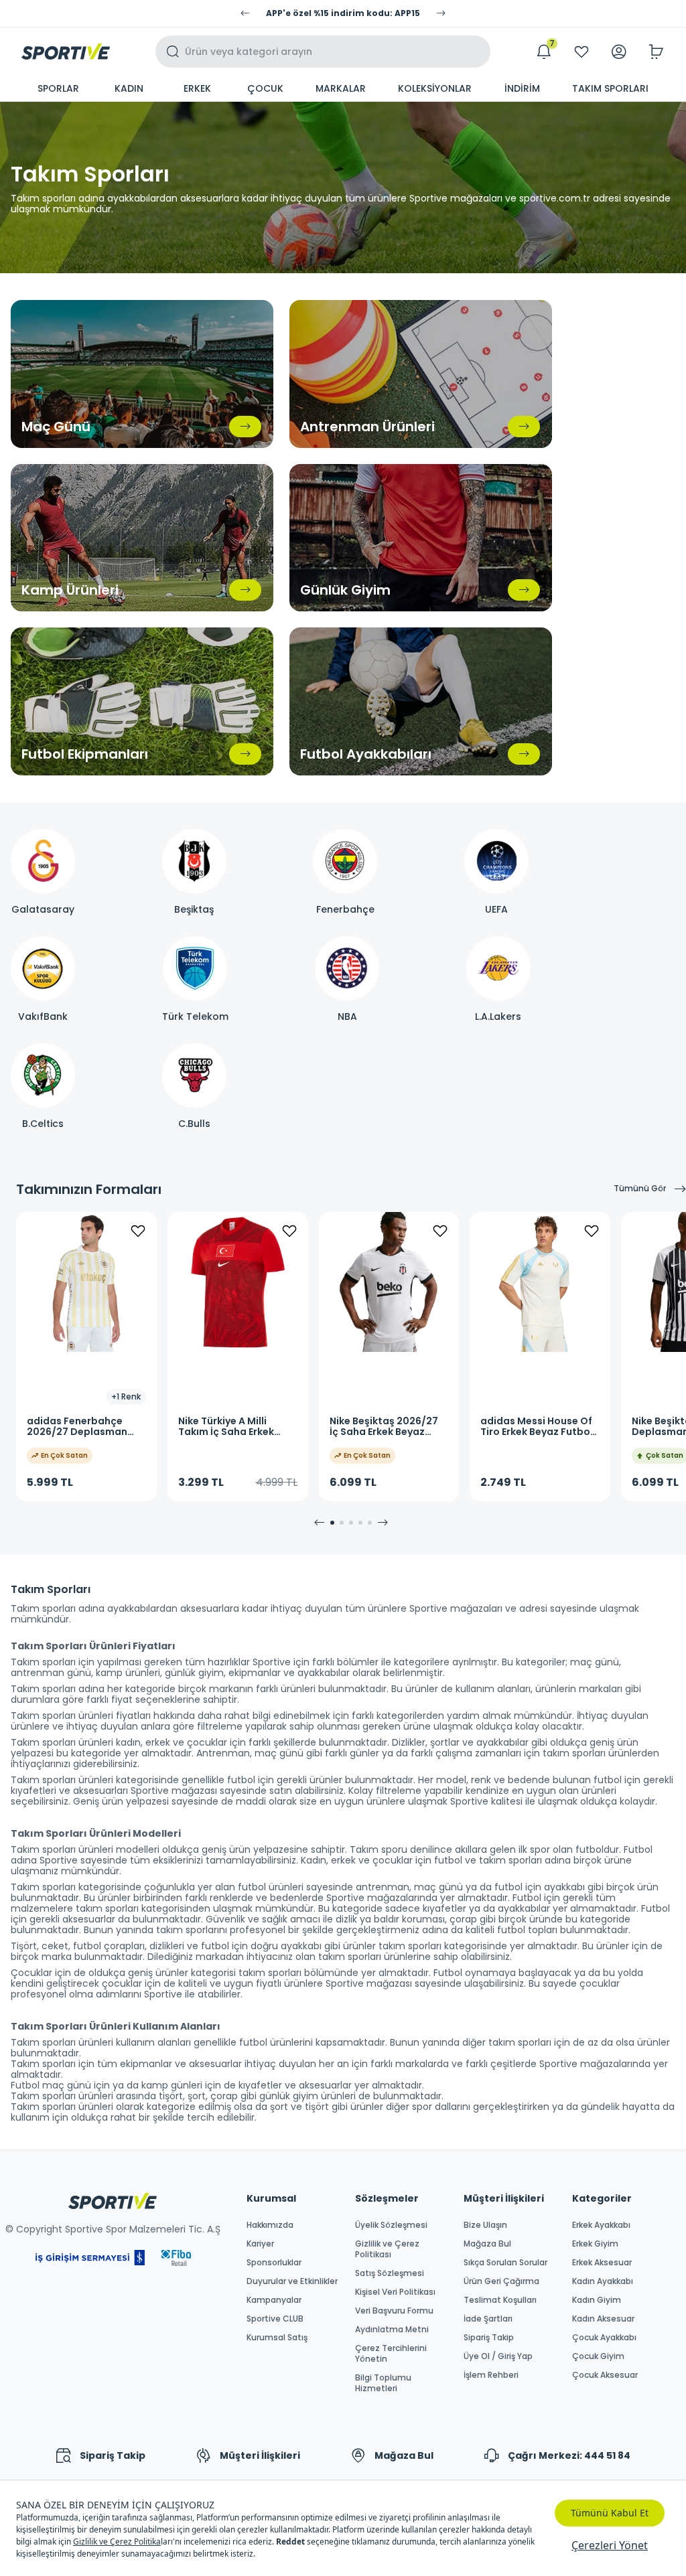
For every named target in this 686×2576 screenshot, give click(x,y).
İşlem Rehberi (491, 2375)
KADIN (129, 88)
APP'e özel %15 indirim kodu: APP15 (343, 13)
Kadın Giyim (597, 2300)
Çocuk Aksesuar (605, 2375)
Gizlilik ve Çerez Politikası (387, 2249)
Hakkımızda (270, 2225)
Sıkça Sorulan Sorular (505, 2263)
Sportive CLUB (275, 2319)
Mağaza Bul (487, 2244)
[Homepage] (66, 52)
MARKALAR (341, 88)
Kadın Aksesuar (603, 2319)
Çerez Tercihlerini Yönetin (391, 2354)
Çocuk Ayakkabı (604, 2338)
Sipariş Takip (489, 2338)
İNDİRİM (522, 88)
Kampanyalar (274, 2300)
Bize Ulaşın (485, 2225)
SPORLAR (58, 88)
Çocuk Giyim (598, 2356)
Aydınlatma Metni (392, 2330)
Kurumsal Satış (277, 2338)
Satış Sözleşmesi (390, 2273)
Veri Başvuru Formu (394, 2311)
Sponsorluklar (274, 2263)
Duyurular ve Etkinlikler (292, 2281)
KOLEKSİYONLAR (435, 88)
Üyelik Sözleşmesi (391, 2225)
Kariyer (260, 2244)
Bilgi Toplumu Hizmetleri (383, 2383)
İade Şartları (488, 2319)
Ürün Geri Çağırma (501, 2281)
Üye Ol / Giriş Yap (498, 2356)
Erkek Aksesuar (602, 2263)
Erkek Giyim (595, 2244)
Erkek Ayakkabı (601, 2225)
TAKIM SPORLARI (610, 88)
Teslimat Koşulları (500, 2300)
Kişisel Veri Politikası (395, 2292)
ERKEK (197, 88)
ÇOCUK (265, 88)
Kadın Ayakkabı (603, 2281)
